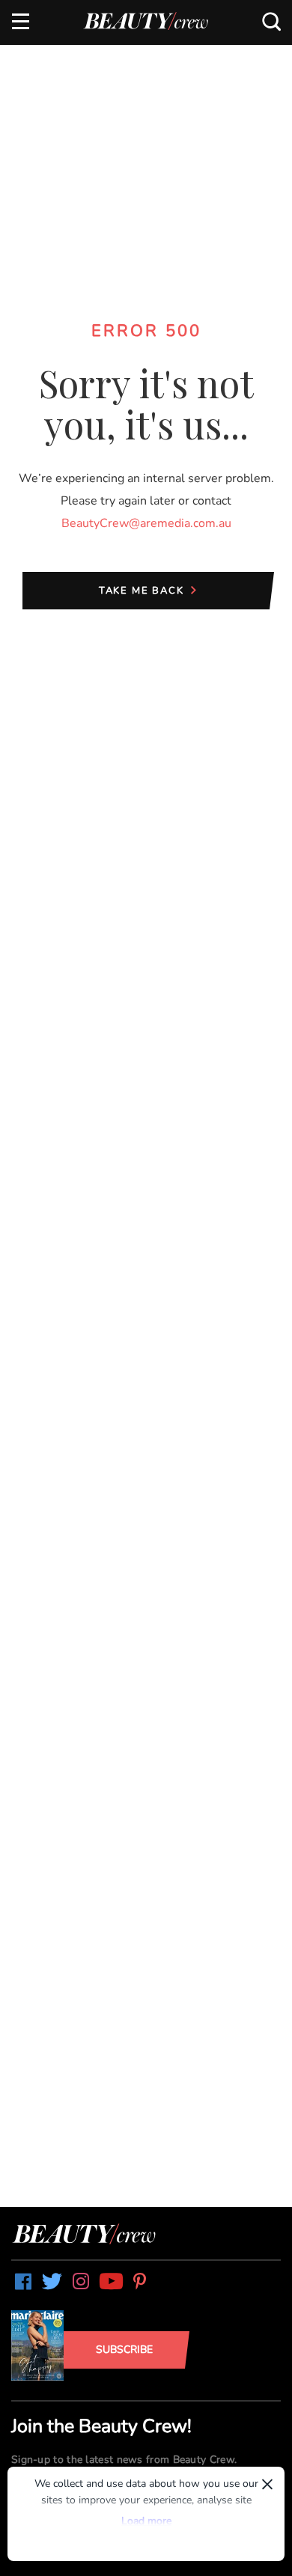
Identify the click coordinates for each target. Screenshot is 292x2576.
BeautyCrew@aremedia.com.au (146, 523)
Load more (146, 2521)
